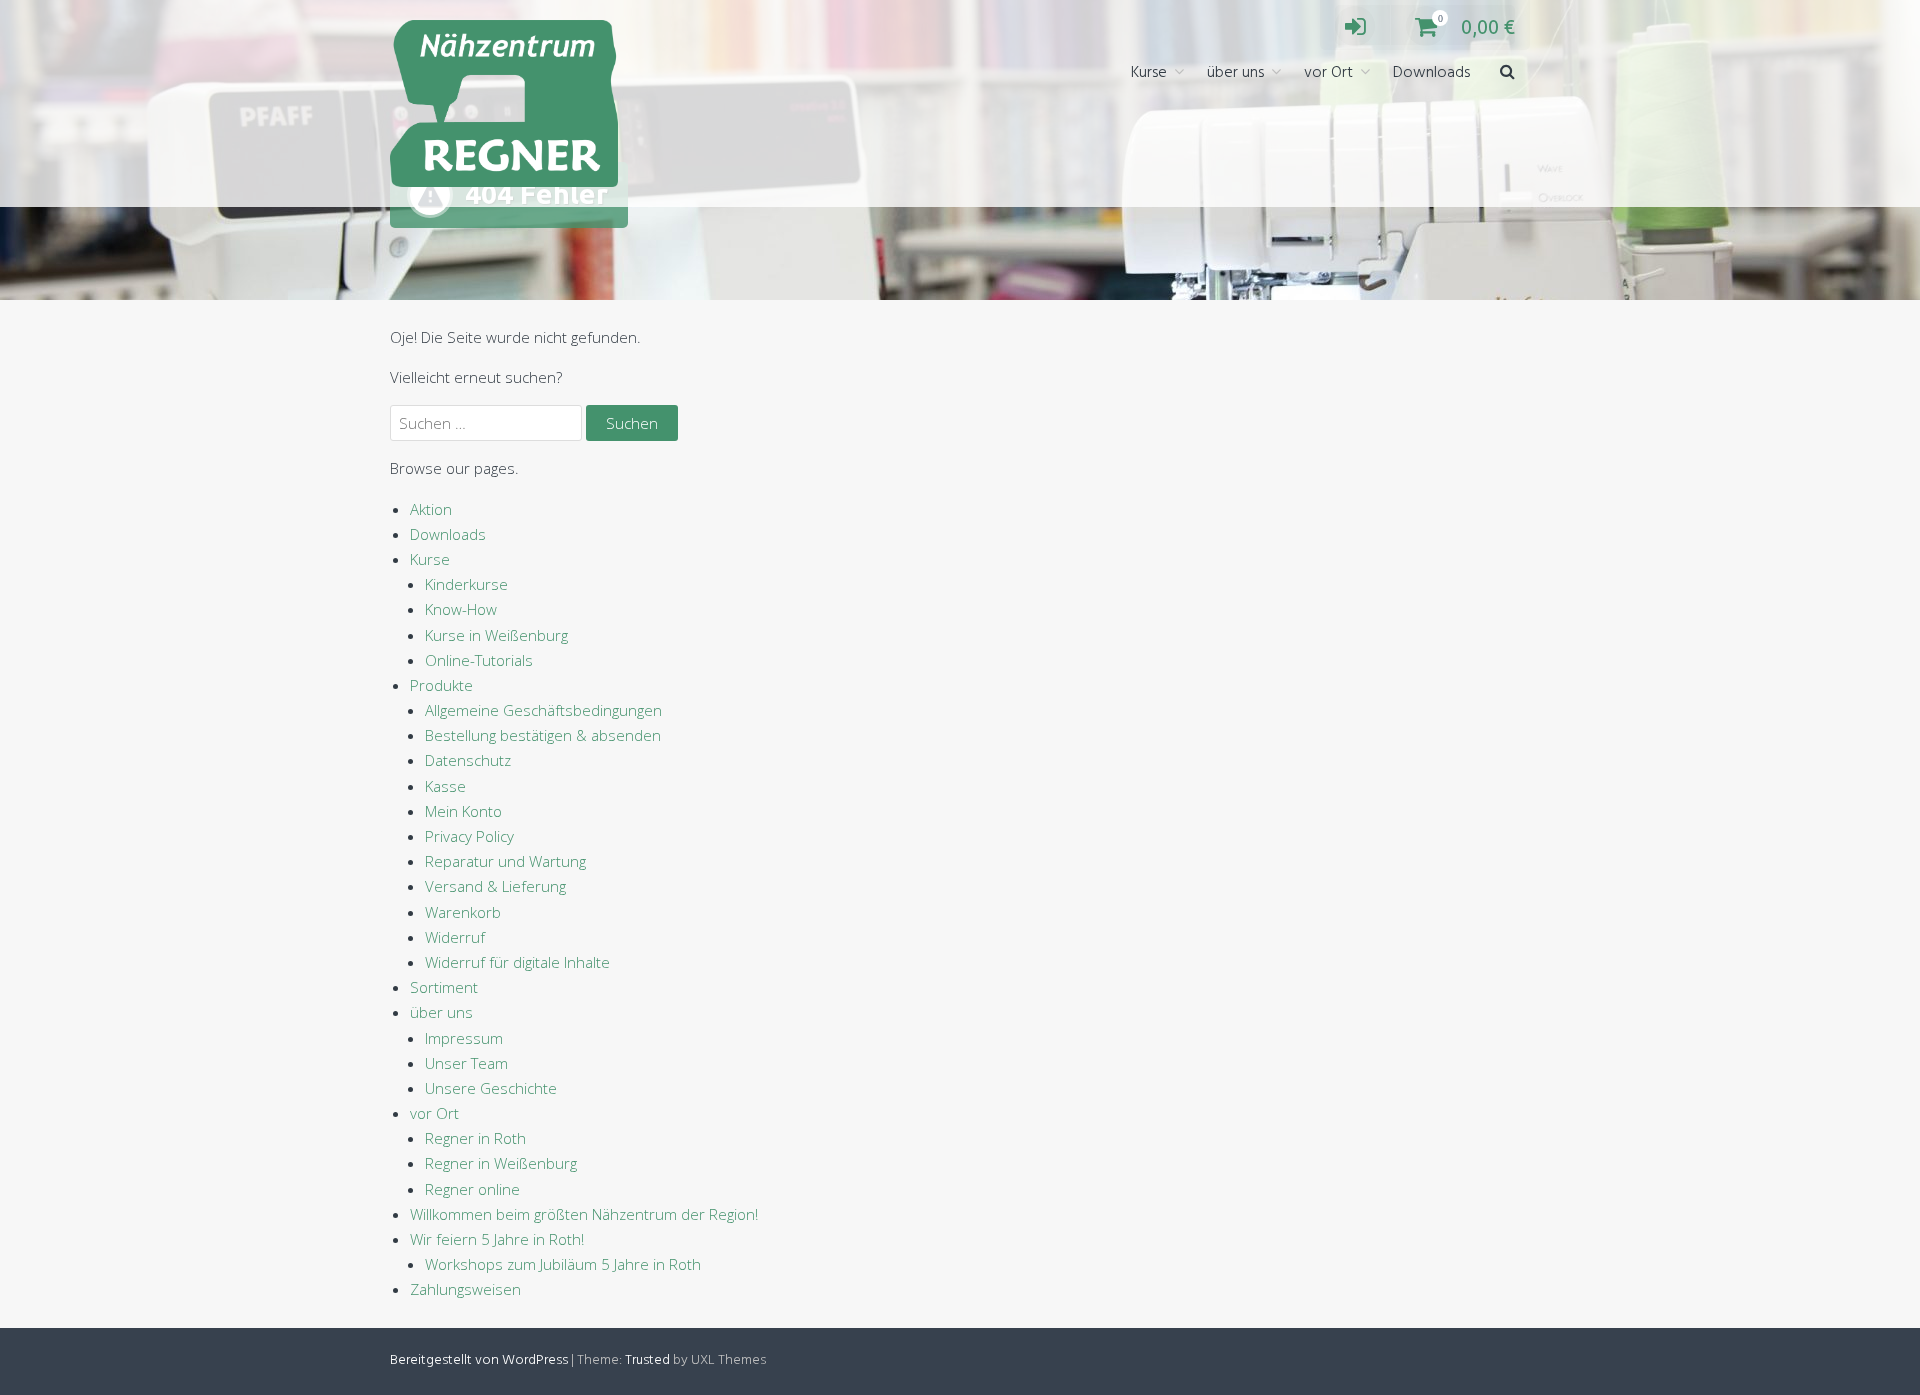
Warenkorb (463, 912)
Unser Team (466, 1063)
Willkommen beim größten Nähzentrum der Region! (584, 1214)
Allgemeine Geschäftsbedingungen (543, 710)
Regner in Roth (475, 1138)
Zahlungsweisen (465, 1289)
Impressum (464, 1038)
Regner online (472, 1189)
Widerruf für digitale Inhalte (517, 962)
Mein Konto (463, 811)
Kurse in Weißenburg (496, 635)
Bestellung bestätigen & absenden (543, 735)
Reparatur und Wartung (505, 861)
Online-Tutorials (479, 660)
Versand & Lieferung (495, 886)
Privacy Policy (469, 836)
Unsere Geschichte (491, 1088)
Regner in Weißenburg (501, 1163)
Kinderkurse (466, 584)
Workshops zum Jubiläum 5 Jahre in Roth (563, 1264)
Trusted (647, 1360)
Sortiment (444, 987)
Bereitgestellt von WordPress (479, 1360)
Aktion (431, 509)
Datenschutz (468, 760)
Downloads (1431, 73)
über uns (1235, 73)
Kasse (445, 786)
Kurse (1149, 73)
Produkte (441, 685)
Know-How (461, 609)
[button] (1507, 73)
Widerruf (455, 937)
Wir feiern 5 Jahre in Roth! (497, 1239)
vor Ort (1328, 73)
